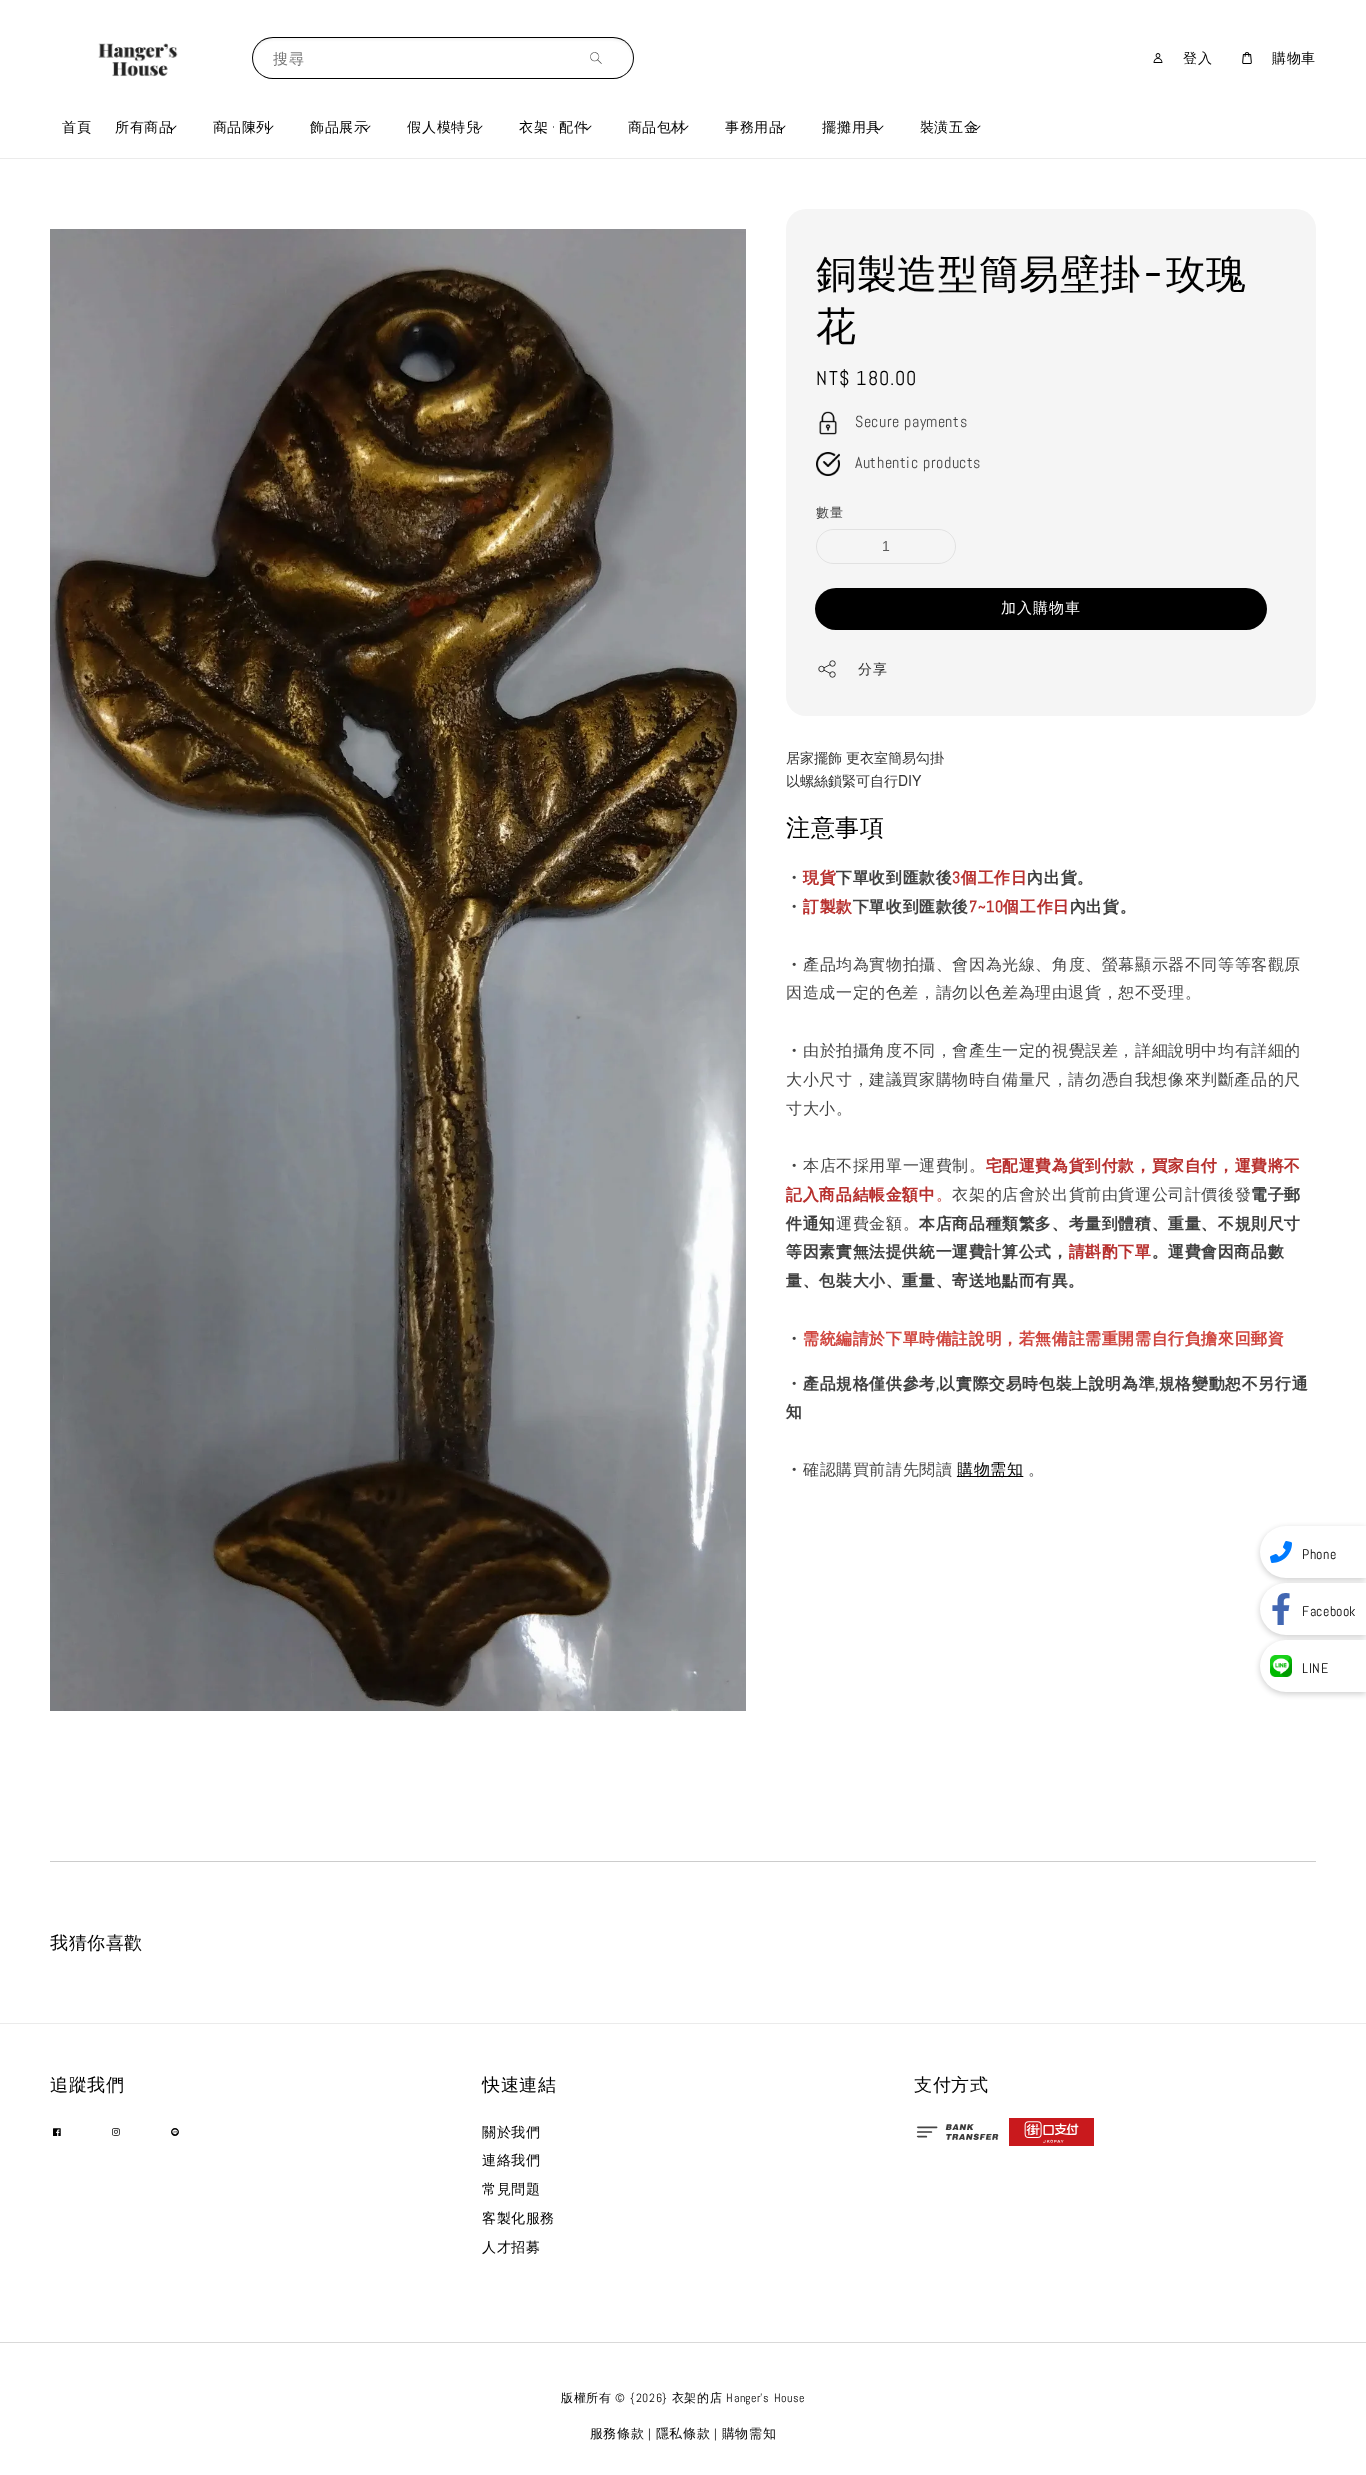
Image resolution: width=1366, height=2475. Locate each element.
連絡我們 (511, 2160)
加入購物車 (1041, 606)
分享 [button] (872, 669)
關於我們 (511, 2132)
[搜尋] (601, 57)
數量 (829, 512)
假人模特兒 (443, 127)
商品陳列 (242, 127)
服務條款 (617, 2433)
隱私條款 (683, 2433)
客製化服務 (518, 2218)
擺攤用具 (851, 127)
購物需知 (990, 1469)
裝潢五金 (949, 127)
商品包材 (657, 127)
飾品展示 (339, 127)
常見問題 (511, 2189)
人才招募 (511, 2247)
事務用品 (754, 127)
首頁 (76, 127)
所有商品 (144, 127)
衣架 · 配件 (553, 127)
